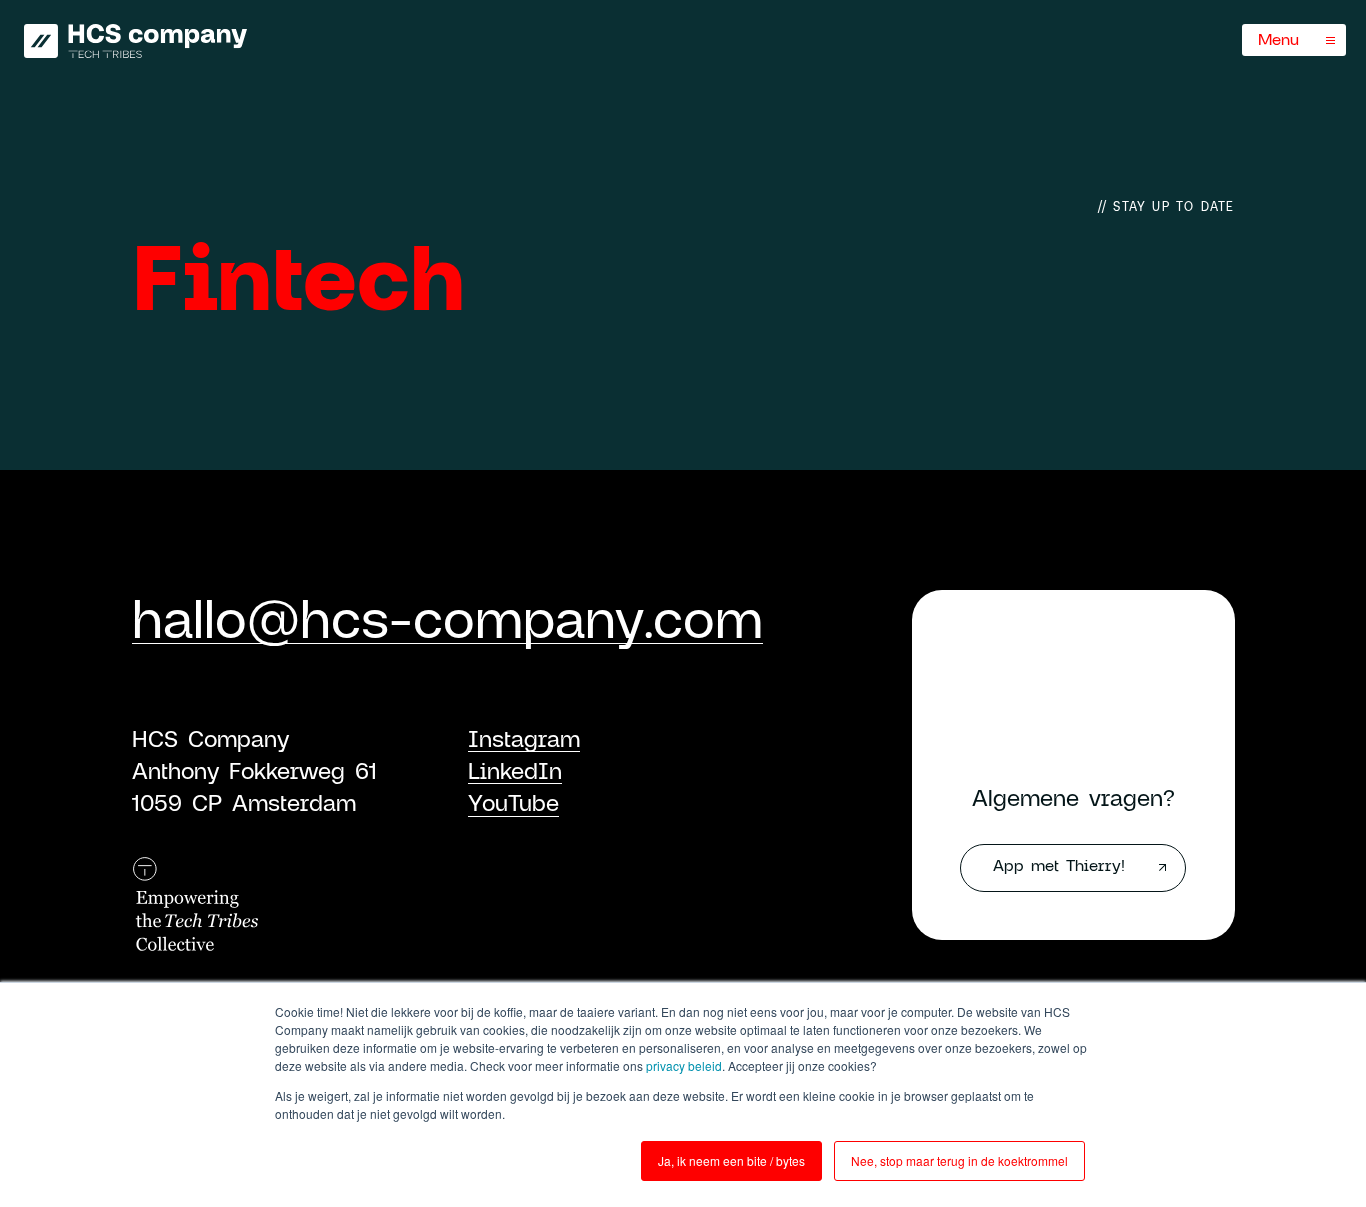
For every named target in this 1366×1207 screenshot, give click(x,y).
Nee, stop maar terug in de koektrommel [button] (959, 1160)
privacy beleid (684, 1065)
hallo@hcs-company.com (447, 617)
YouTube (513, 802)
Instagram (524, 738)
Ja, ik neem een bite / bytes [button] (731, 1160)
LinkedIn (515, 770)
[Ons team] (135, 41)
